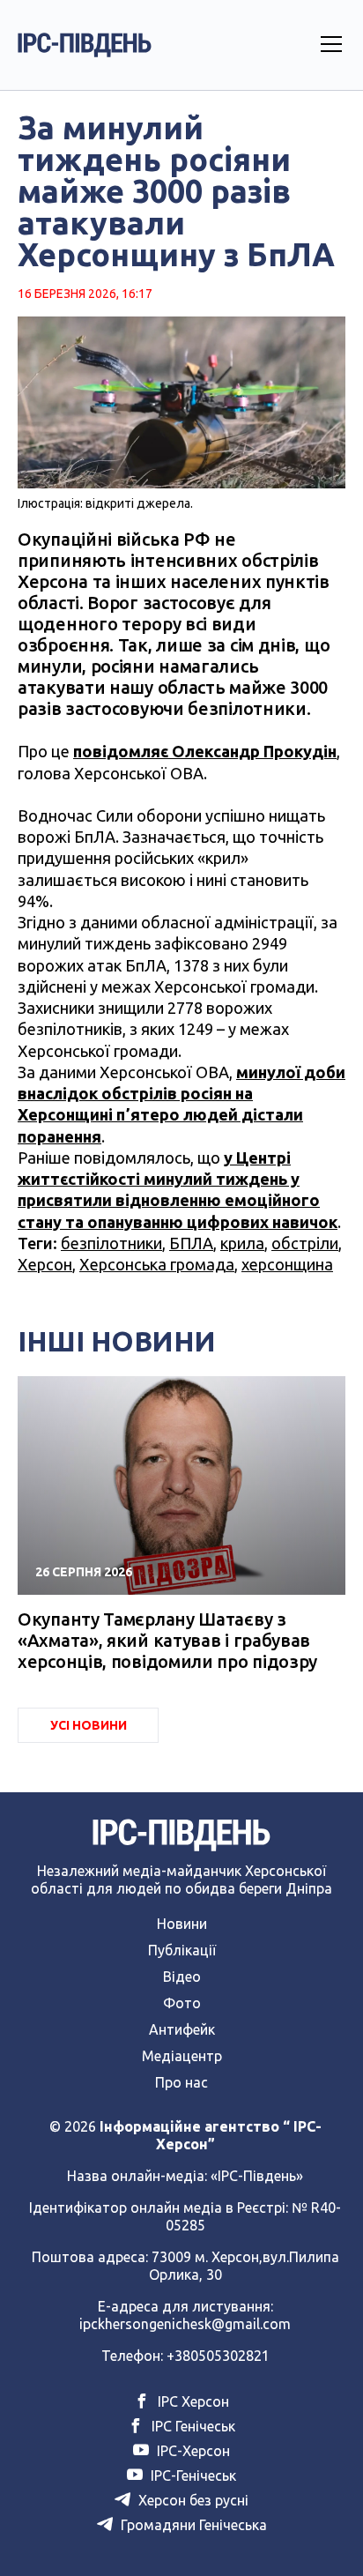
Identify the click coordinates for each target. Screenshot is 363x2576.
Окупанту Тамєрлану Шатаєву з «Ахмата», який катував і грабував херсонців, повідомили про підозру (167, 1640)
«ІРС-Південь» (257, 2176)
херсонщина (287, 1264)
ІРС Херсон (192, 2401)
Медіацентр (182, 2056)
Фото (182, 2003)
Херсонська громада (157, 1264)
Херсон (45, 1264)
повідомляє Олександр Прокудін (205, 751)
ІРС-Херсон (192, 2451)
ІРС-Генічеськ (192, 2475)
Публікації (182, 1950)
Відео (182, 1977)
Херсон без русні (192, 2500)
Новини (182, 1924)
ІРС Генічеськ (192, 2426)
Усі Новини (89, 1725)
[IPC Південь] (85, 45)
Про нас (181, 2082)
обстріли (305, 1243)
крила (242, 1243)
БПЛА (191, 1243)
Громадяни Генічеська (192, 2525)
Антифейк (182, 2029)
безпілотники (111, 1243)
